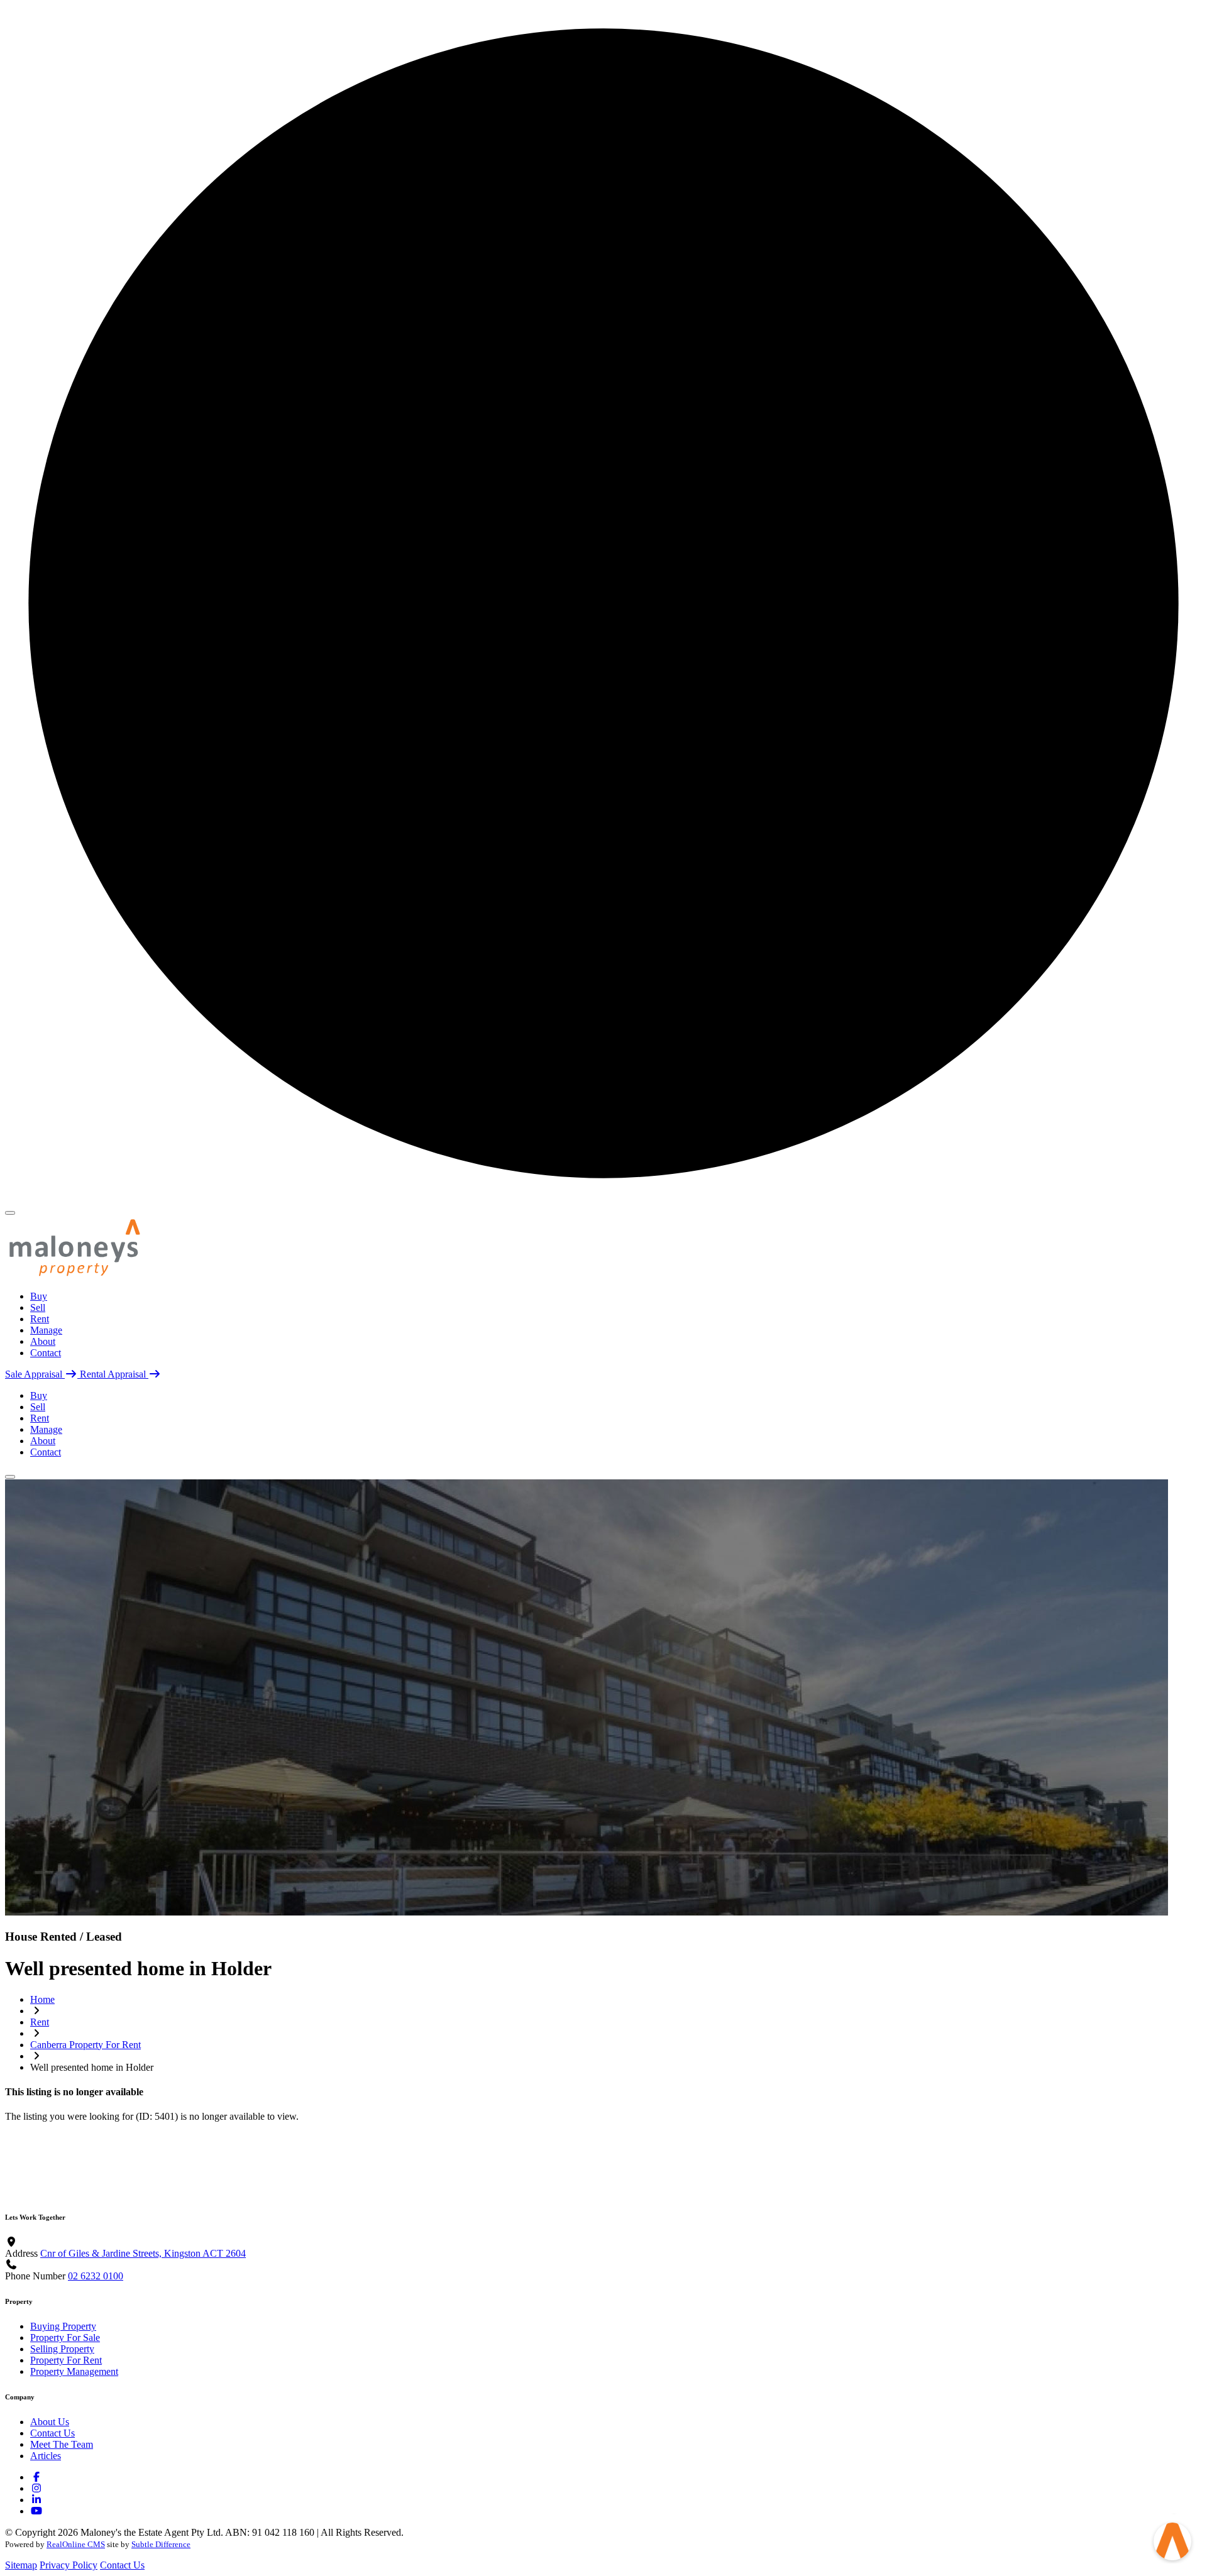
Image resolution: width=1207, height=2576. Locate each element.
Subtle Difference (161, 2544)
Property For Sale (65, 2338)
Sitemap (21, 2565)
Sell (38, 1307)
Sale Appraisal (35, 1374)
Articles (46, 2456)
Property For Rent (66, 2360)
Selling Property (62, 2349)
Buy (39, 1296)
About (43, 1341)
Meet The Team (62, 2444)
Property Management (74, 2371)
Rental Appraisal (114, 1374)
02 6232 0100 (96, 2276)
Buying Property (63, 2326)
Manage (46, 1330)
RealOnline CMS (76, 2544)
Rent (40, 1319)
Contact (46, 1353)
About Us (50, 2422)
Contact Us (52, 2433)
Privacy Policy (69, 2565)
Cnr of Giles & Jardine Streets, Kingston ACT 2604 (143, 2253)
